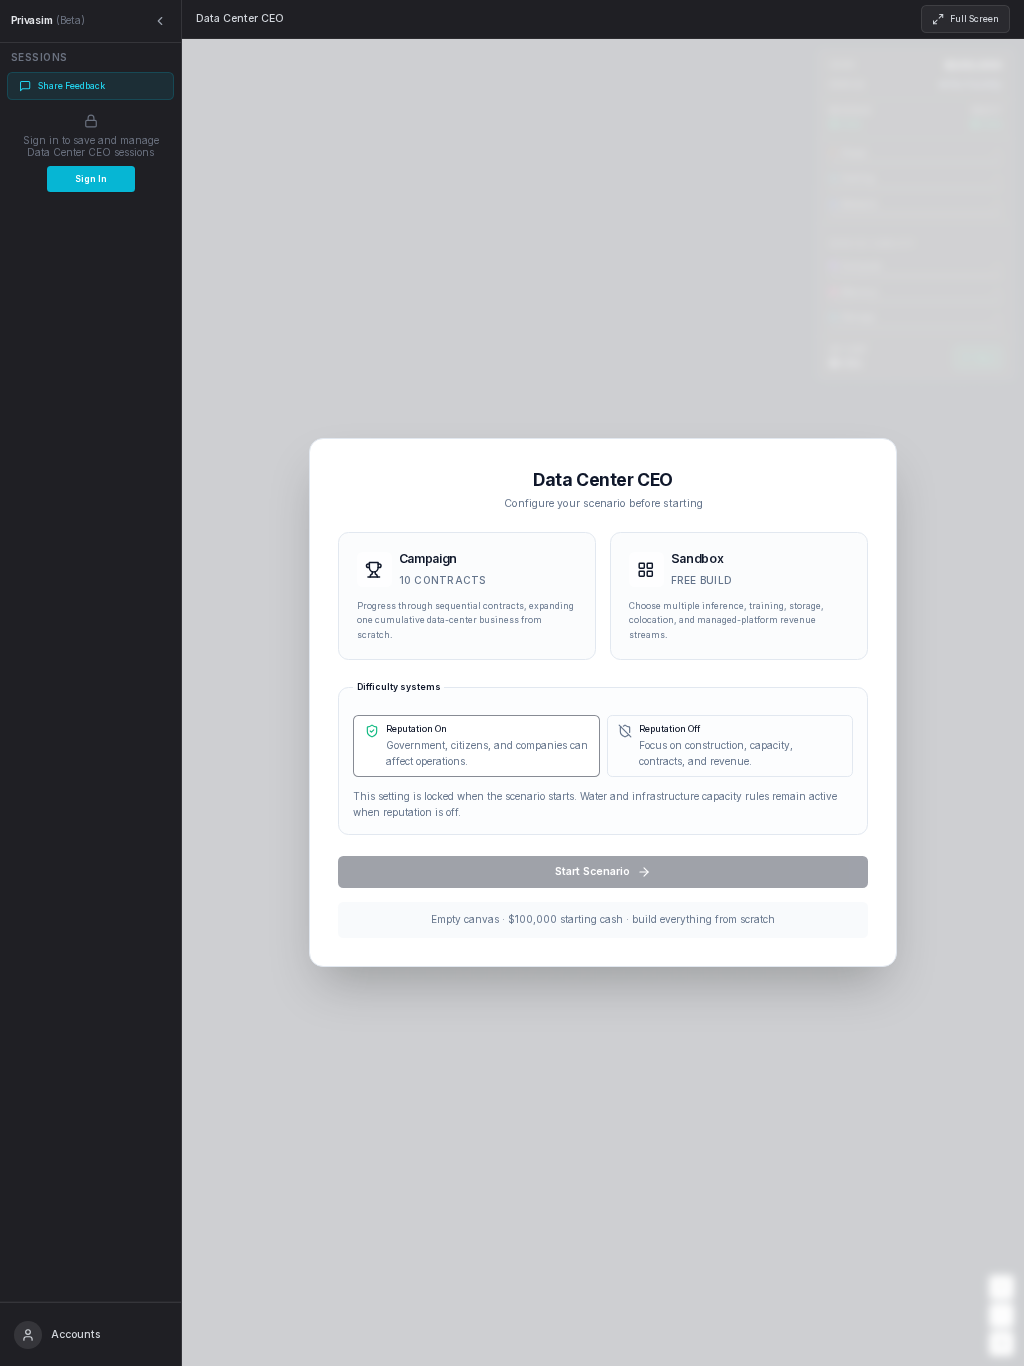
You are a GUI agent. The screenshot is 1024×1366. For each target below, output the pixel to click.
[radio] (467, 596)
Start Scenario (592, 871)
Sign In (91, 179)
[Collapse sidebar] (160, 21)
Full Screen (974, 19)
